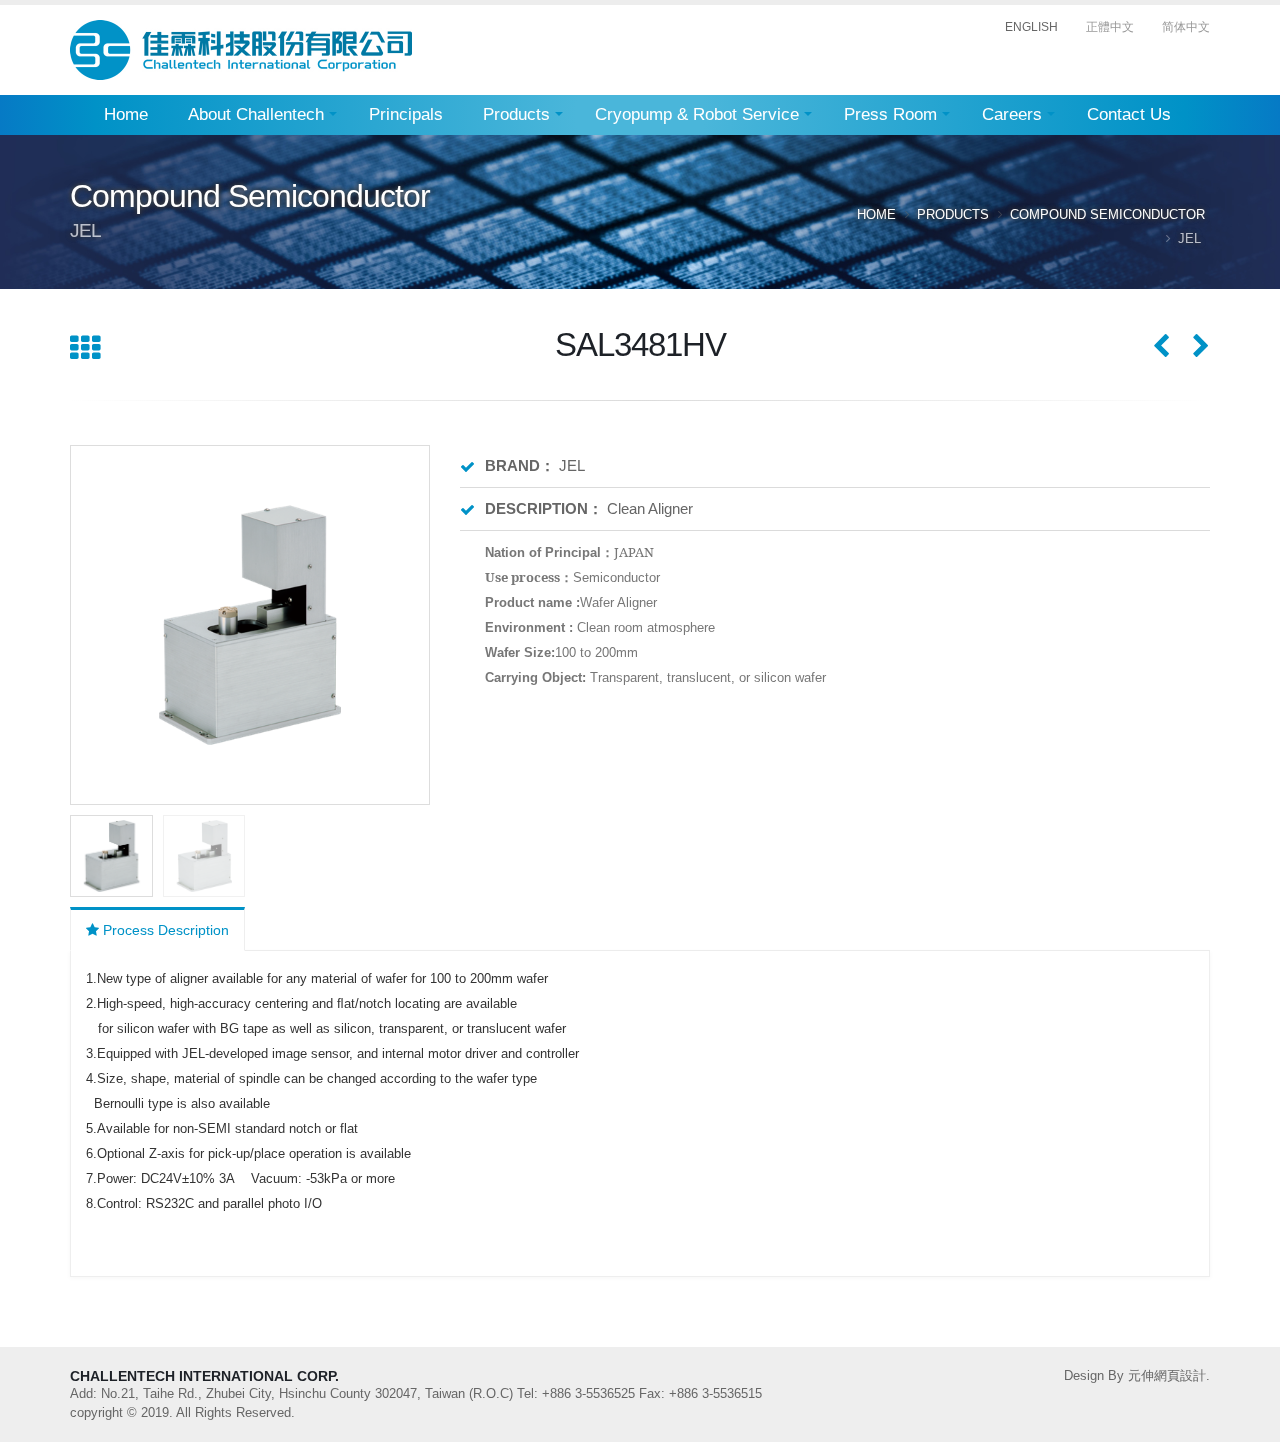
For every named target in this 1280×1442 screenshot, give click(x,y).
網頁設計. (1182, 1375)
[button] (406, 625)
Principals (406, 114)
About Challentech (256, 114)
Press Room (890, 114)
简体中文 (1186, 27)
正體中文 (1110, 27)
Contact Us (1129, 114)
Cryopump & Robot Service (697, 114)
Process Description (164, 930)
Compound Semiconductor (1107, 214)
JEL (1191, 238)
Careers (1012, 114)
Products (516, 114)
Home (126, 114)
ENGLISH (1031, 27)
